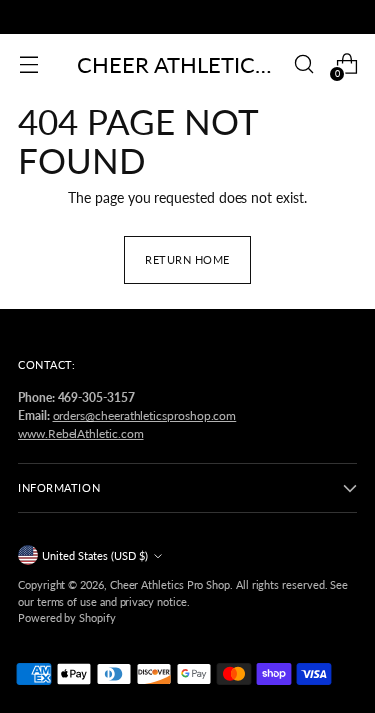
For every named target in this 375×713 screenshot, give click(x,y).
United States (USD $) (95, 555)
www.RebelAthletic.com (81, 433)
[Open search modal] (303, 64)
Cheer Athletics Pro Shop (170, 584)
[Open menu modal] (28, 64)
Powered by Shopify (67, 617)
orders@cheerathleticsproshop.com (145, 415)
